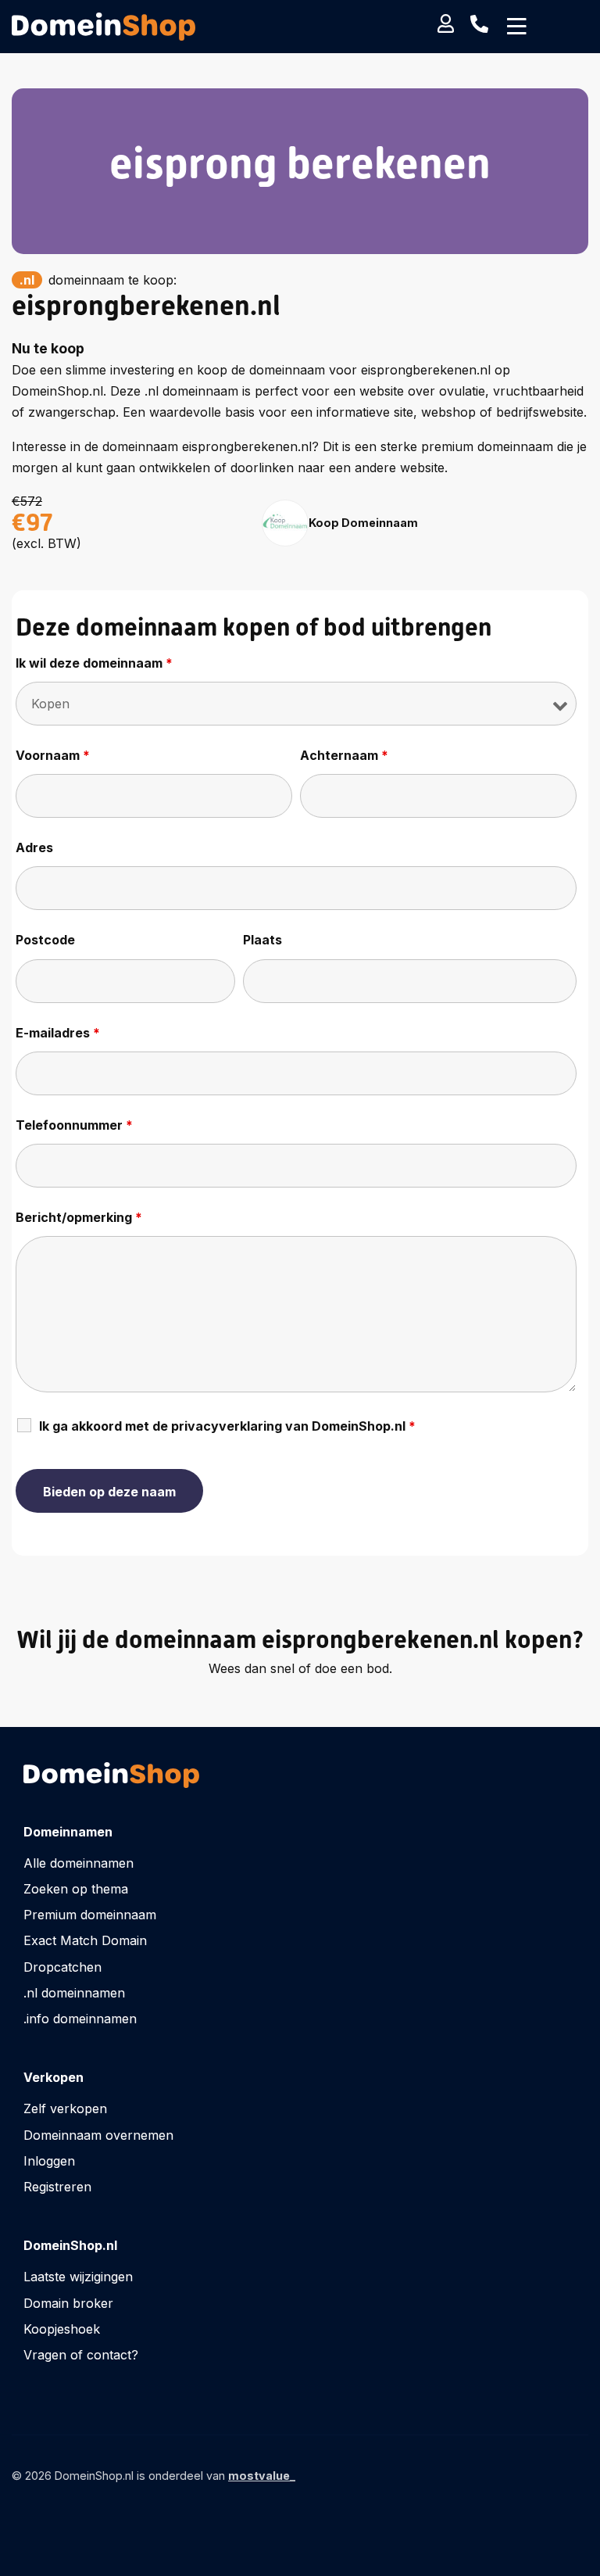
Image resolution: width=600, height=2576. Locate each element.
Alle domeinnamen (79, 1863)
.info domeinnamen (80, 2019)
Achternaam (344, 755)
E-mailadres (58, 1033)
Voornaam (53, 755)
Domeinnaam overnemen (98, 2135)
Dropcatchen (62, 1967)
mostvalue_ (262, 2476)
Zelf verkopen (65, 2108)
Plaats (262, 940)
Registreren (57, 2187)
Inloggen (49, 2161)
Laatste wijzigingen (78, 2277)
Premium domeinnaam (90, 1915)
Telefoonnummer (74, 1125)
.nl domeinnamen (74, 1993)
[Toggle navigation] (517, 27)
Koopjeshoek (62, 2329)
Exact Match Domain (85, 1940)
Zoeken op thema (76, 1889)
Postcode (45, 940)
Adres (34, 847)
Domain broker (68, 2303)
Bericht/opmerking (79, 1217)
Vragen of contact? (81, 2355)
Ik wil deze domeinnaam (94, 663)
